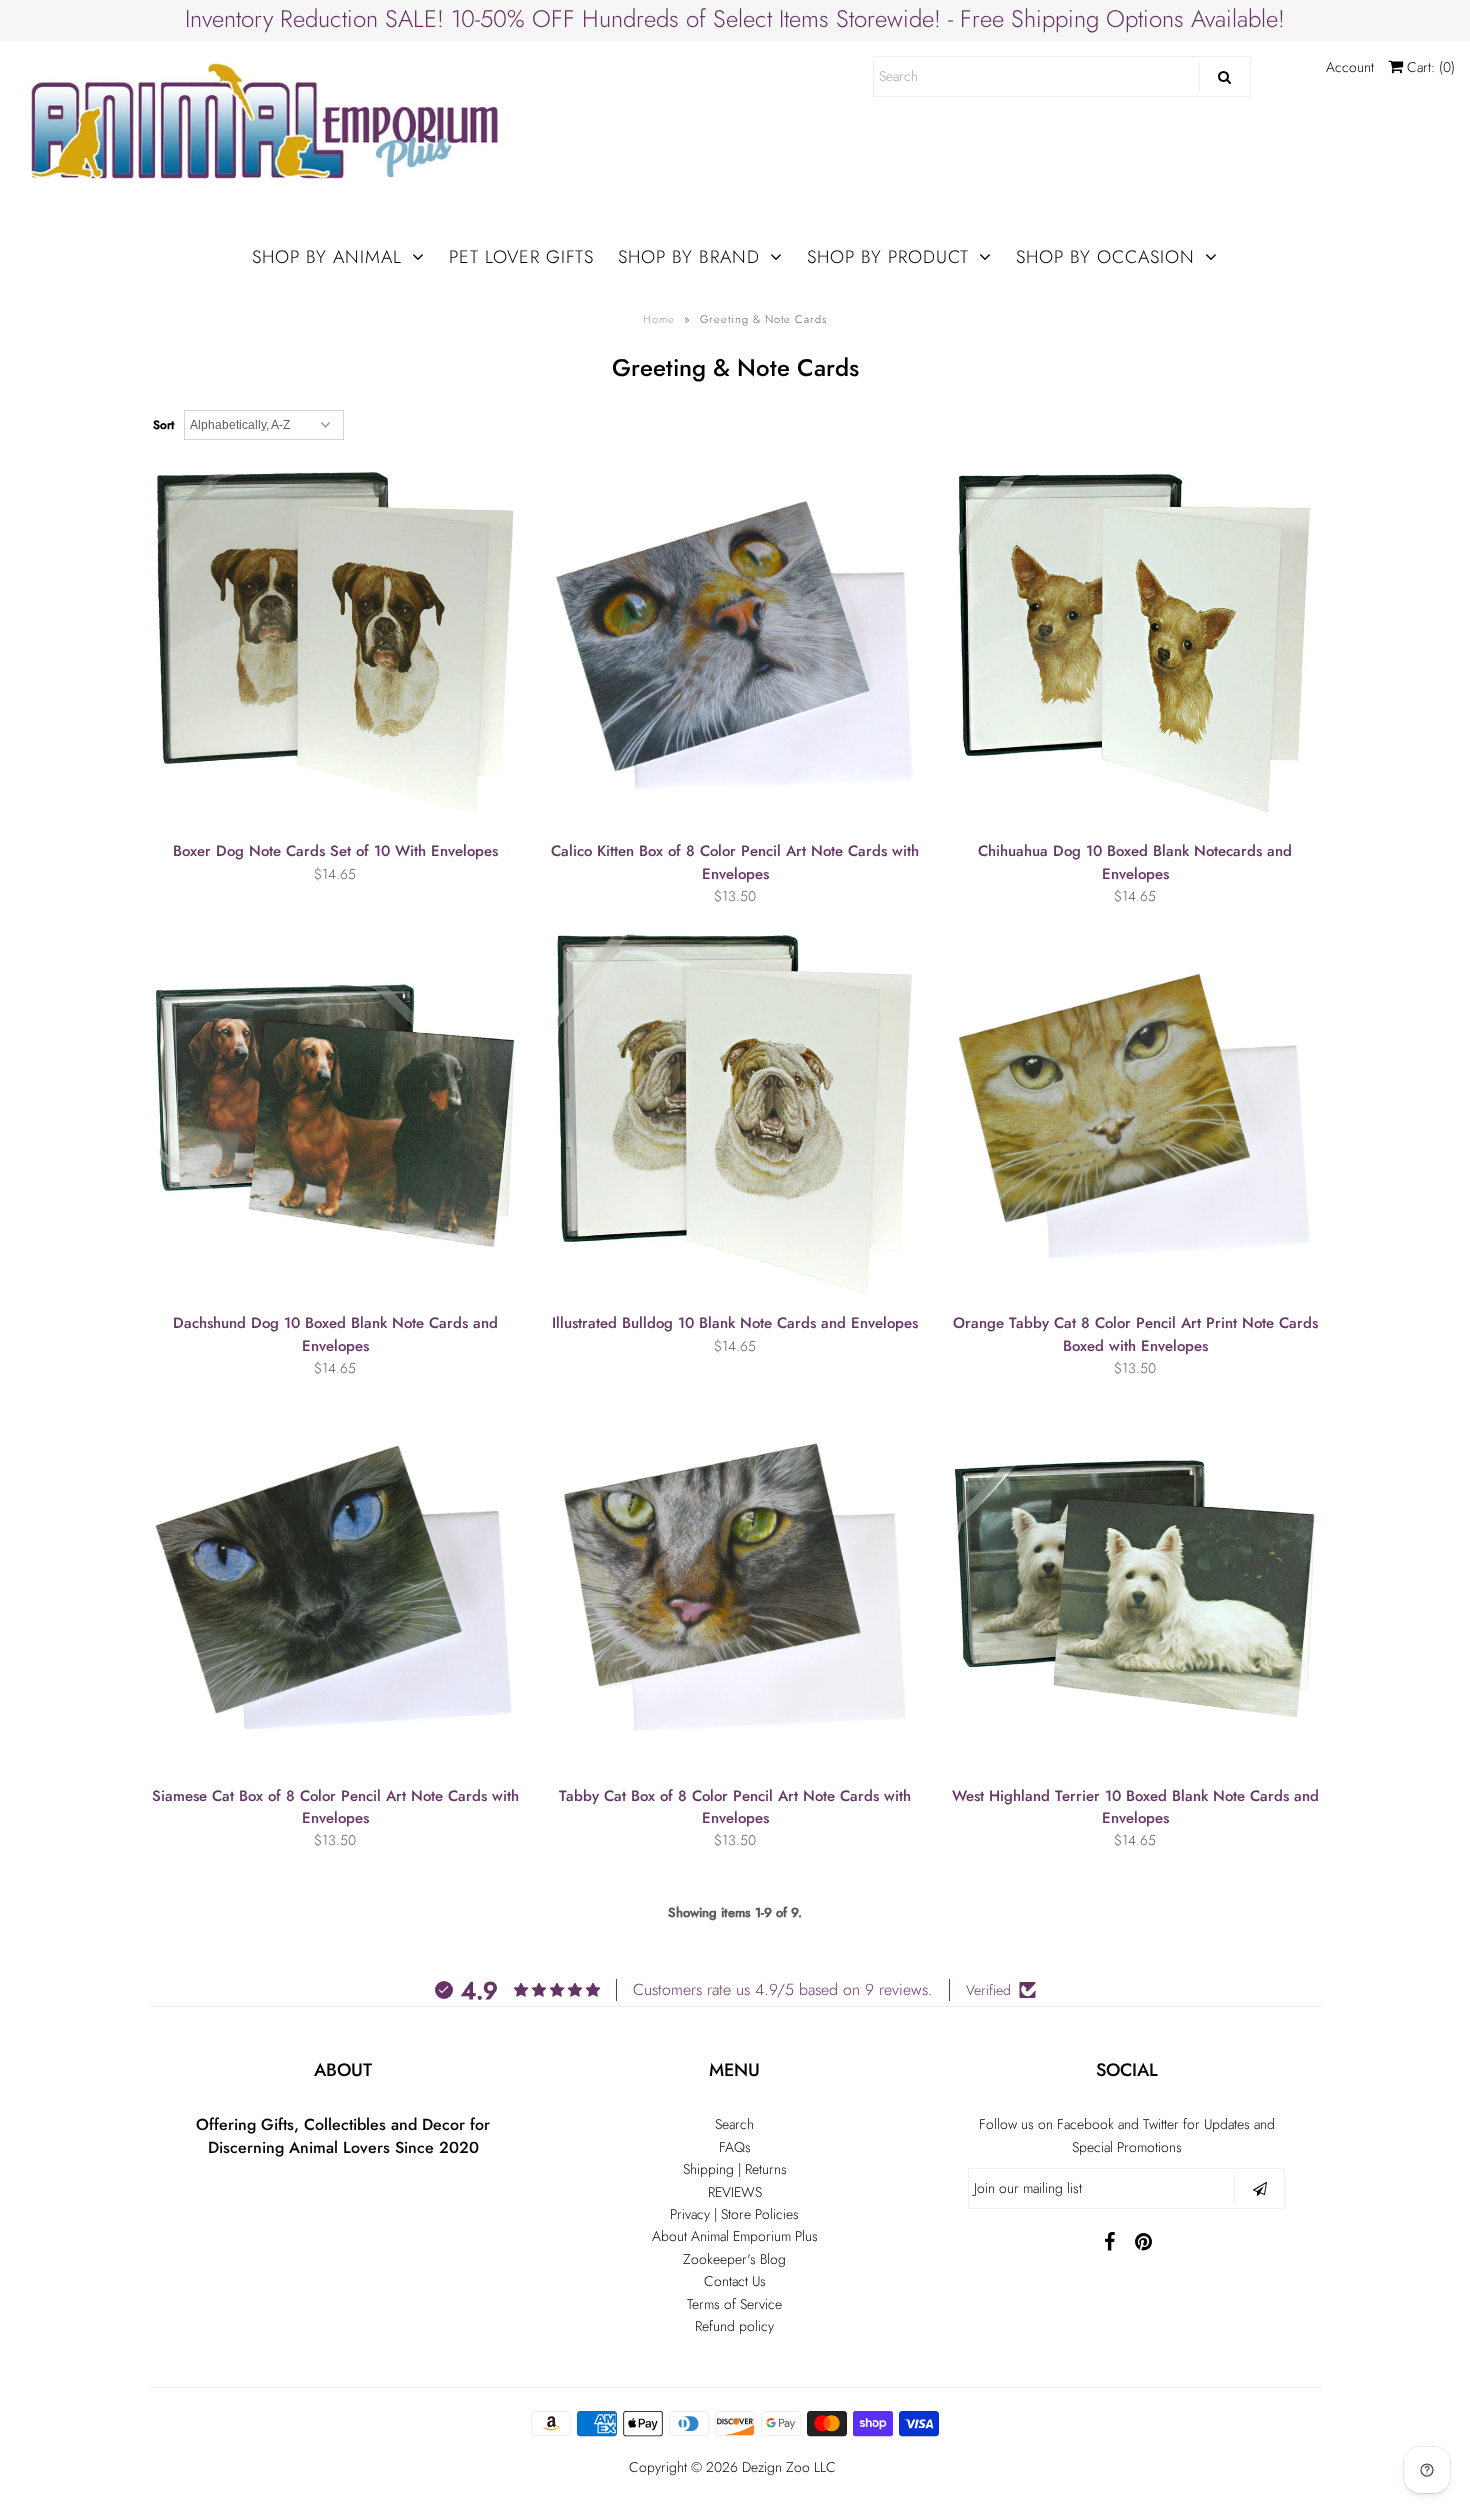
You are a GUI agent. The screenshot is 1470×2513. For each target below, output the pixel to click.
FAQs (735, 2147)
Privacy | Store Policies (734, 2214)
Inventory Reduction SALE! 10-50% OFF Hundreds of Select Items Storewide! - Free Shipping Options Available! (735, 18)
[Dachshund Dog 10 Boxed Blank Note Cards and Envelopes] (335, 1114)
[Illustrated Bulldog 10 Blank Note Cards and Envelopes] (735, 1114)
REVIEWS (735, 2192)
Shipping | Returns (735, 2169)
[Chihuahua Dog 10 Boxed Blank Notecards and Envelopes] (1135, 642)
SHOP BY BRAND (689, 257)
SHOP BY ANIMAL (327, 257)
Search (734, 2124)
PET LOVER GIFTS (521, 257)
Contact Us (735, 2281)
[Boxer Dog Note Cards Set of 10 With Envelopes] (335, 642)
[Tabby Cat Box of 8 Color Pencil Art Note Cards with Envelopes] (735, 1587)
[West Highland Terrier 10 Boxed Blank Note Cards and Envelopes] (1135, 1587)
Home (659, 319)
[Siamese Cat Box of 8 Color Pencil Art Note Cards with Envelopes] (335, 1587)
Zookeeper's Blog (734, 2259)
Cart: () (1429, 67)
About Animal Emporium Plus (735, 2236)
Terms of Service (734, 2304)
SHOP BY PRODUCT (888, 257)
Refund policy (734, 2326)
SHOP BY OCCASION (1105, 257)
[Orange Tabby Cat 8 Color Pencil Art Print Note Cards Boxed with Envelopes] (1135, 1114)
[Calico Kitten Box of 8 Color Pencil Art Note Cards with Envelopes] (735, 642)
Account (1350, 67)
